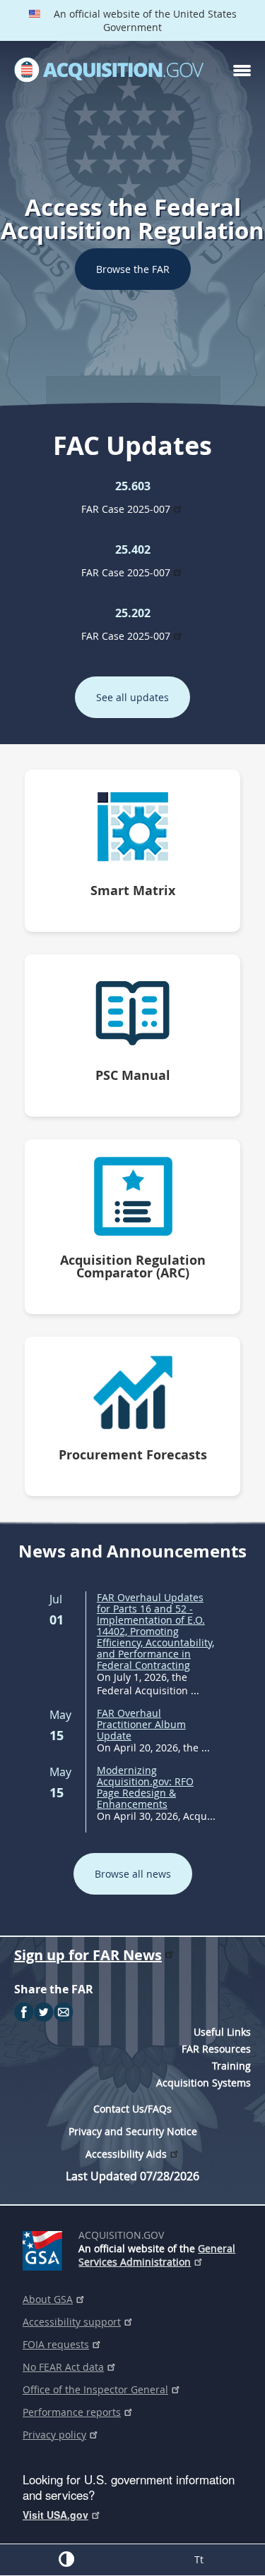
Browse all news (133, 1874)
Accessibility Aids (126, 2154)
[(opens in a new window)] (45, 2248)
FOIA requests (56, 2344)
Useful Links (222, 2032)
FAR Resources (216, 2049)
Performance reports (72, 2412)
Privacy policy (54, 2435)
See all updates (132, 697)
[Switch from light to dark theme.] (66, 2559)
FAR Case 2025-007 (126, 509)
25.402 (133, 549)
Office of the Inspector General (95, 2389)
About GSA (48, 2299)
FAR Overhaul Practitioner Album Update (141, 1724)
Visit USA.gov (55, 2515)
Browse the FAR (133, 269)
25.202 (133, 613)
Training (231, 2066)
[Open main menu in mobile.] (242, 71)
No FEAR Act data (63, 2367)
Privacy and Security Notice (133, 2131)
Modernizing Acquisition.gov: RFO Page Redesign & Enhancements (145, 1787)
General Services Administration (157, 2255)
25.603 (133, 486)
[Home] (109, 71)
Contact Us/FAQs (132, 2109)
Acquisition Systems (204, 2083)
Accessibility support (72, 2322)
